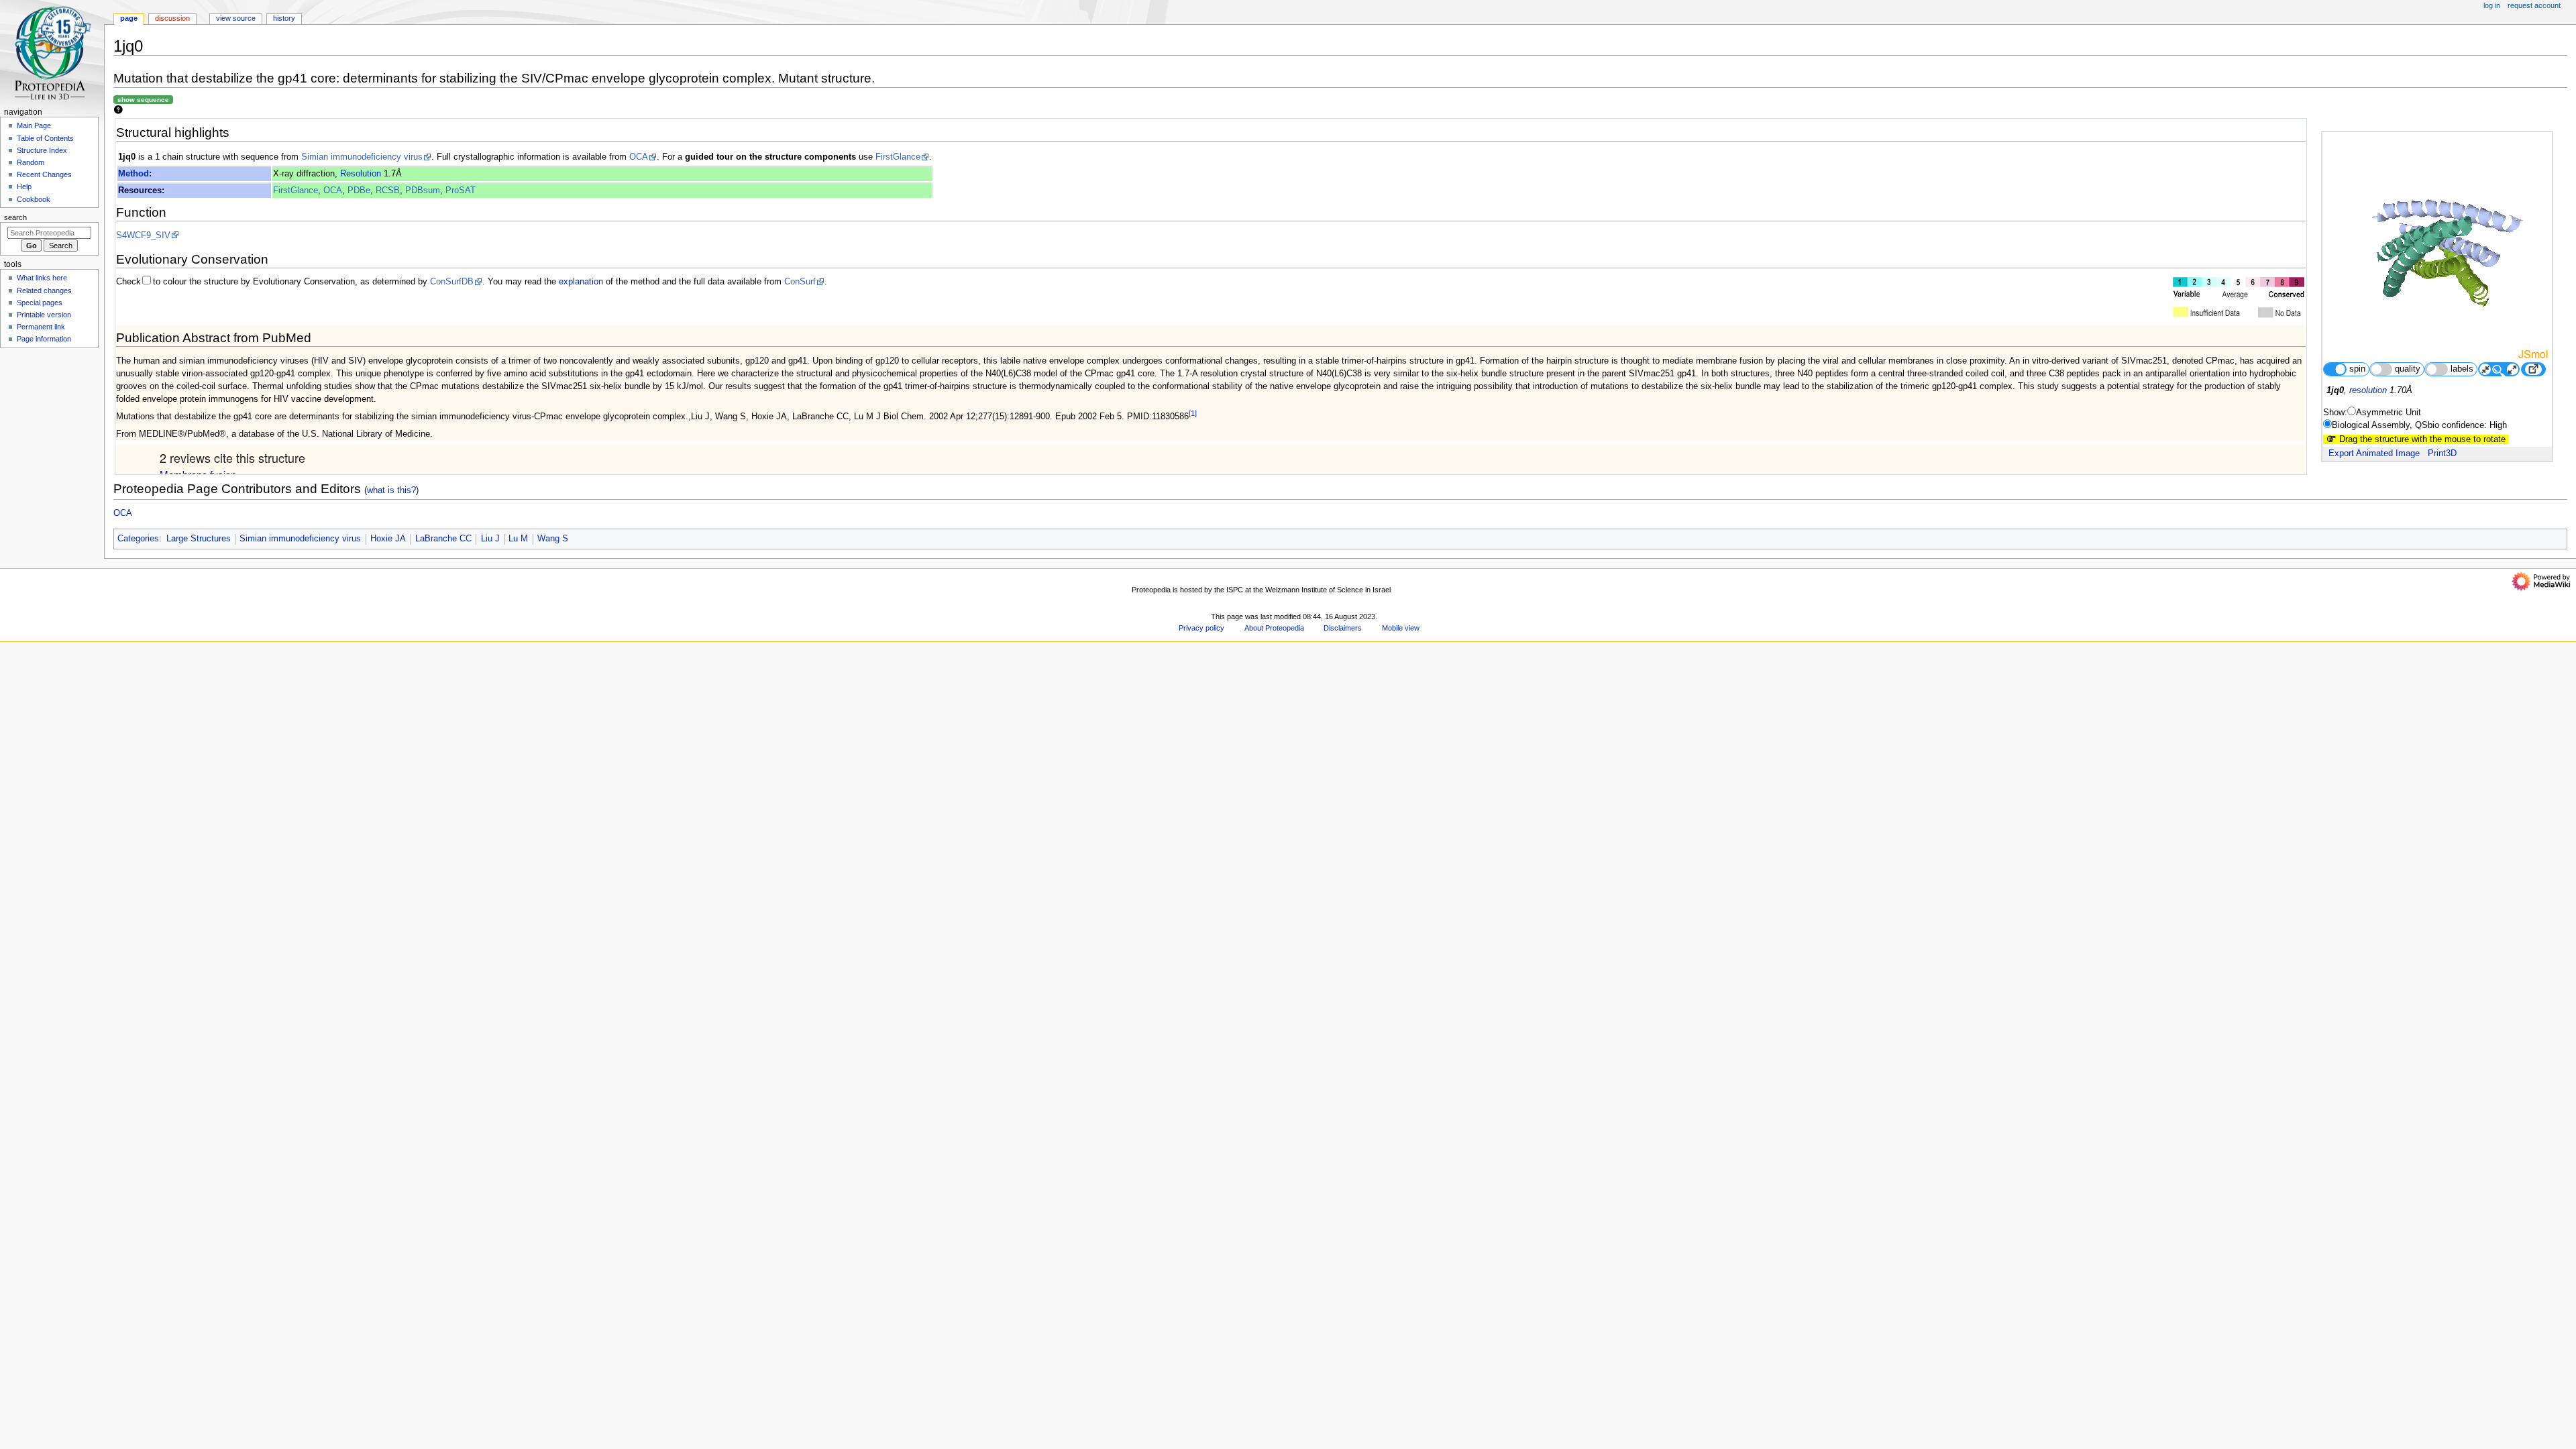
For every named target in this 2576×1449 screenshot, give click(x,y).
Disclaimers (1343, 628)
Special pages (40, 303)
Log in (2492, 5)
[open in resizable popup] (2533, 369)
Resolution (361, 174)
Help (24, 186)
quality (2408, 369)
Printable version (44, 315)
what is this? (391, 490)
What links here (42, 278)
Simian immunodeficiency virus (362, 157)
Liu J (490, 539)
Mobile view (1401, 628)
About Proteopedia (1274, 628)
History (284, 18)
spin (2357, 369)
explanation (581, 282)
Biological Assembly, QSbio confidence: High (2419, 425)
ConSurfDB (452, 282)
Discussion (172, 18)
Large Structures (199, 539)
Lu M (518, 539)
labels (2462, 369)
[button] (130, 626)
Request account (2534, 5)
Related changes (44, 290)
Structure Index (42, 150)
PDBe (359, 191)
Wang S (553, 539)
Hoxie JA (388, 539)
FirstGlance (898, 157)
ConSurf (800, 282)
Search (15, 217)
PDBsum (423, 191)
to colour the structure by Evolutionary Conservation (254, 282)
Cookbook (34, 199)
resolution (2368, 390)
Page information (44, 339)
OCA (639, 157)
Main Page (34, 125)
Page (129, 18)
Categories (138, 539)
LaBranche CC (443, 539)
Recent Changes (44, 174)
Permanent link (41, 327)
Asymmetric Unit (2389, 413)
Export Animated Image (2374, 453)
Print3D (2442, 453)
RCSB (388, 191)
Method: (135, 174)
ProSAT (461, 191)
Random (31, 162)
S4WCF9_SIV (143, 235)
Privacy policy (1201, 628)
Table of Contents (45, 138)
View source (236, 18)
